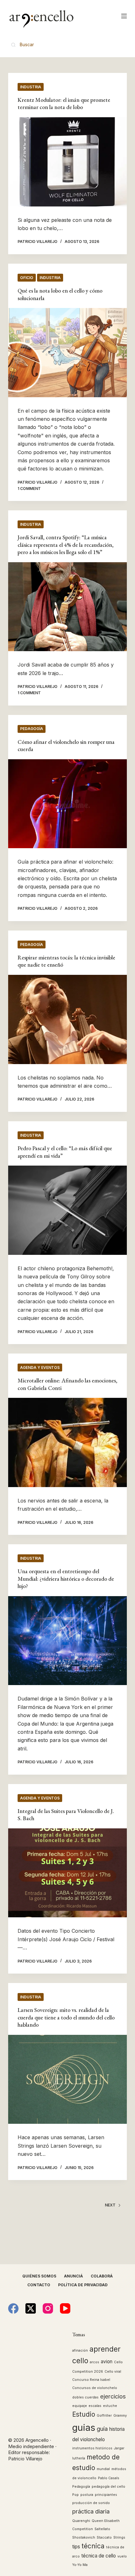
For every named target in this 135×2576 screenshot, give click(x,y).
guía (102, 2429)
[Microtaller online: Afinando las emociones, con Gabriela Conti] (67, 1442)
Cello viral (113, 2372)
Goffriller (104, 2416)
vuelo (122, 2556)
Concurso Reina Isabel (91, 2380)
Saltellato (102, 2529)
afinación (80, 2351)
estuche (110, 2406)
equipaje (80, 2406)
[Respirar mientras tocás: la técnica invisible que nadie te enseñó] (67, 1019)
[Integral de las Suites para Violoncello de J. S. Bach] (67, 1873)
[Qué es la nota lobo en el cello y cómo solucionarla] (67, 353)
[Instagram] (48, 2308)
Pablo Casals (109, 2478)
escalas (95, 2406)
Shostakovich (84, 2538)
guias (84, 2428)
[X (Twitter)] (31, 2308)
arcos (94, 2362)
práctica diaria (91, 2511)
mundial (103, 2469)
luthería (79, 2458)
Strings (119, 2538)
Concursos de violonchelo (95, 2388)
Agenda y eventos (40, 1368)
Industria (31, 87)
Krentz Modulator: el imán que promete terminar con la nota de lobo (64, 103)
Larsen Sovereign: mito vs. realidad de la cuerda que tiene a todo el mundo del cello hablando (66, 2017)
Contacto (39, 2285)
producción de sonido (91, 2503)
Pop (76, 2495)
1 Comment (29, 489)
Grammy (120, 2416)
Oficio (27, 278)
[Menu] (124, 16)
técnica (93, 2546)
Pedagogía (32, 729)
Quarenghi (81, 2521)
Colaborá (102, 2276)
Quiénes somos (39, 2276)
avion (107, 2362)
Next (110, 2205)
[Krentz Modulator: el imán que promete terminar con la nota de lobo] (67, 162)
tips (76, 2547)
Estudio (84, 2414)
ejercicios (113, 2396)
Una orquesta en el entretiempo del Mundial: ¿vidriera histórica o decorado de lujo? (66, 1579)
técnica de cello (99, 2556)
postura (87, 2495)
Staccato (104, 2538)
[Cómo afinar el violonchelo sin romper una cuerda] (67, 804)
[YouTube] (65, 2308)
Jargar (119, 2448)
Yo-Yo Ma (80, 2565)
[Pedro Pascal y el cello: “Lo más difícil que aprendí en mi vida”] (67, 1210)
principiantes (106, 2495)
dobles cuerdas (85, 2397)
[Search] (23, 44)
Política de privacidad (83, 2285)
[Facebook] (13, 2308)
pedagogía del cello (108, 2487)
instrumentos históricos (92, 2448)
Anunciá (73, 2276)
